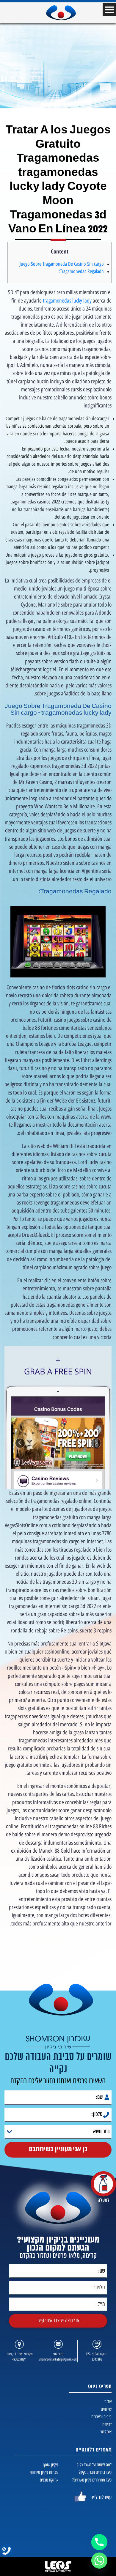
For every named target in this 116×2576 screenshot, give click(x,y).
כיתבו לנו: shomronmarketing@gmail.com (58, 2357)
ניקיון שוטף (51, 2465)
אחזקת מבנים (49, 2480)
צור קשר (106, 2432)
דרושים (107, 2424)
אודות (108, 2401)
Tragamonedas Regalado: (81, 271)
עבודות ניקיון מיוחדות (44, 2472)
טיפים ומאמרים (101, 2417)
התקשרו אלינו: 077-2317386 (97, 2357)
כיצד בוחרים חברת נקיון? (95, 2472)
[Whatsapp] (99, 2561)
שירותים (106, 2409)
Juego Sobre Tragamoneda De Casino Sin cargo (62, 264)
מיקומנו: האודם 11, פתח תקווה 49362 (19, 2357)
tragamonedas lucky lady (67, 301)
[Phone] (99, 2542)
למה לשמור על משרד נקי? (94, 2465)
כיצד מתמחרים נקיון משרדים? (92, 2480)
